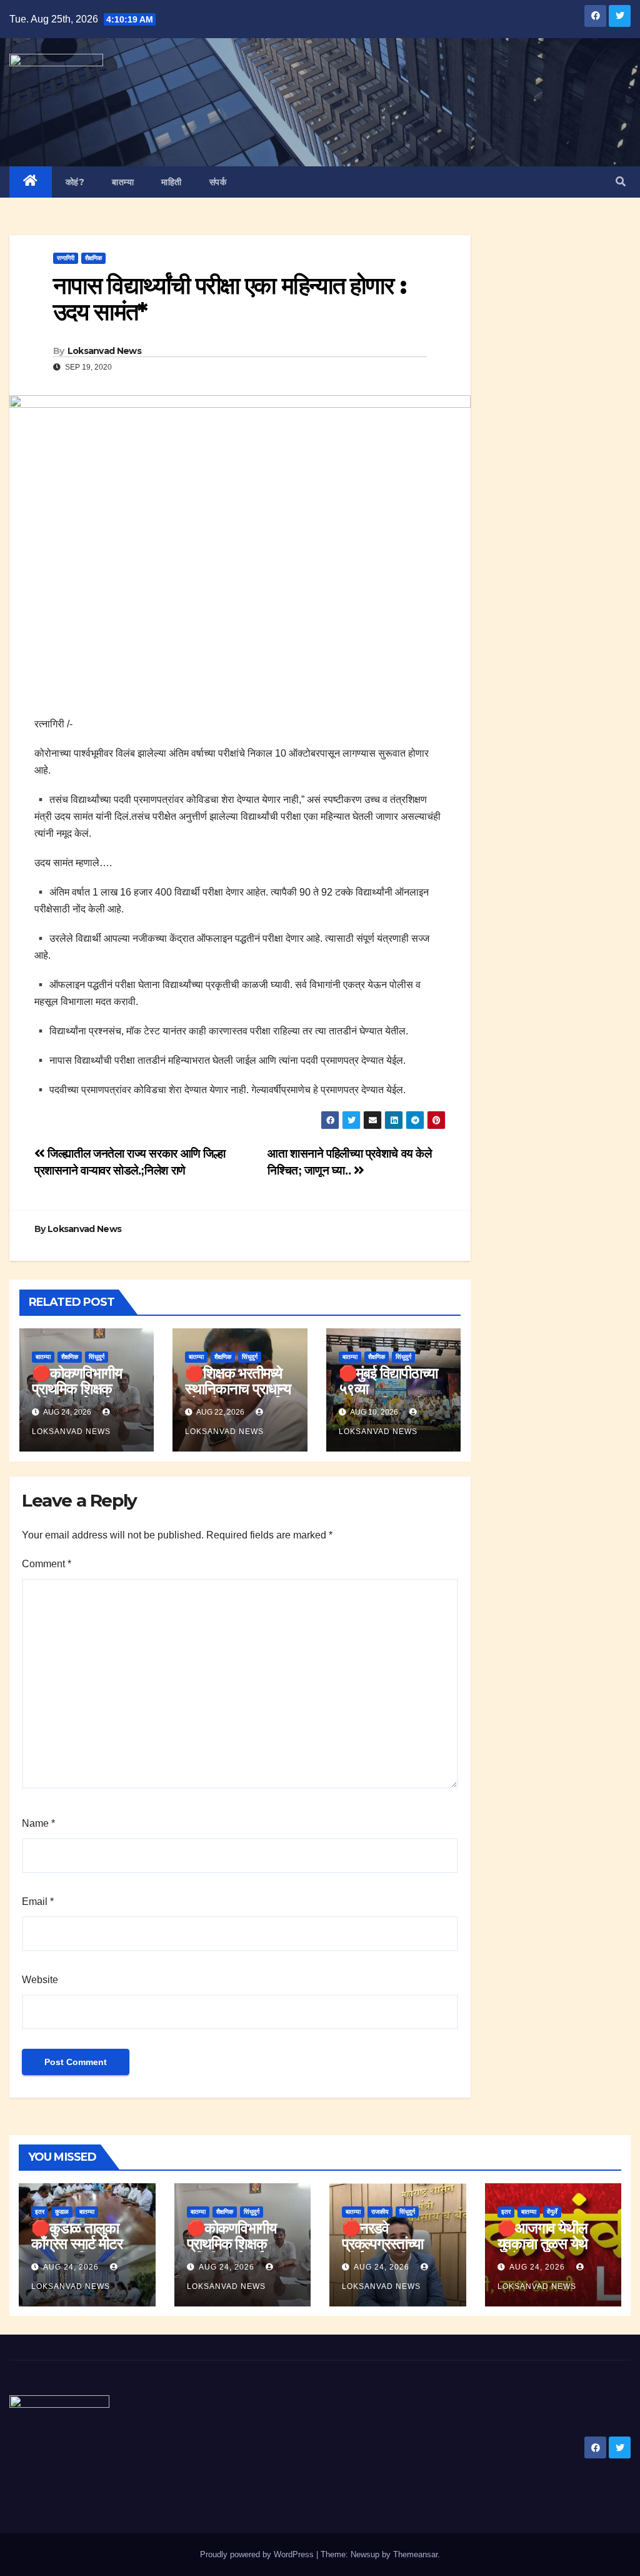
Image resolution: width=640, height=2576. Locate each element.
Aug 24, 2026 (71, 2267)
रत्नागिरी (66, 258)
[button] (621, 182)
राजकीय (380, 2212)
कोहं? (75, 182)
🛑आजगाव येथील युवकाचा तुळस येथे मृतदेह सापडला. (542, 2244)
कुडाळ (62, 2212)
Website (40, 1980)
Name (38, 1823)
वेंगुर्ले (552, 2212)
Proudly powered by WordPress (258, 2554)
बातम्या (123, 182)
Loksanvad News (104, 351)
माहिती (172, 182)
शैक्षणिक (93, 258)
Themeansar (415, 2554)
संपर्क (218, 182)
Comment (47, 1564)
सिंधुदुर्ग (97, 1357)
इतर (40, 2212)
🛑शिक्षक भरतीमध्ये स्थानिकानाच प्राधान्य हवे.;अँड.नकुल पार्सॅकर (240, 1389)
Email (38, 1902)
